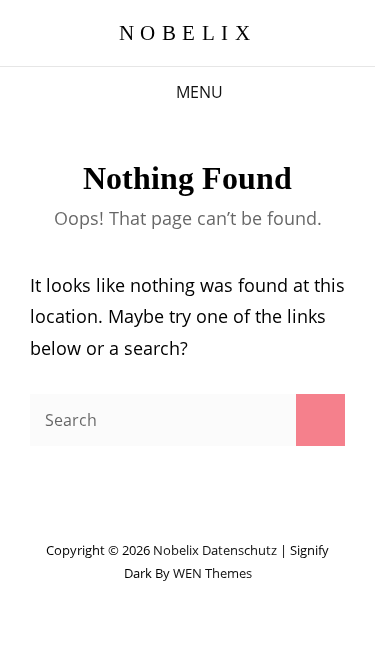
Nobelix (188, 33)
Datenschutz (239, 550)
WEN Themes (212, 573)
